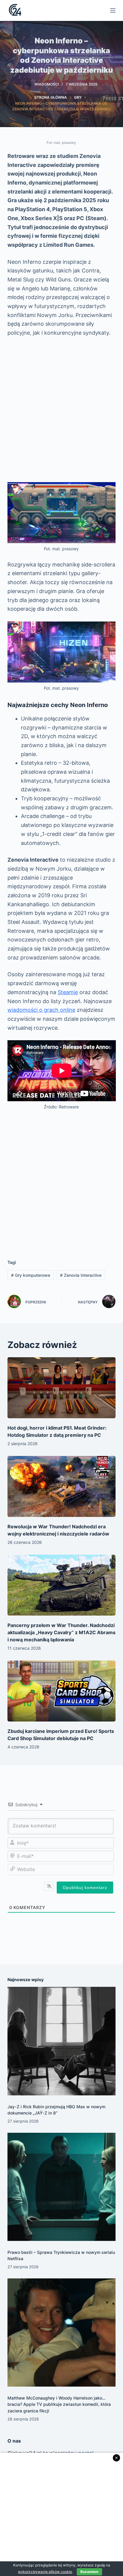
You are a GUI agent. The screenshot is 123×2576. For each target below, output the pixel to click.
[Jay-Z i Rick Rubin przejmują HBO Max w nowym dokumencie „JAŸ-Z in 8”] (62, 2041)
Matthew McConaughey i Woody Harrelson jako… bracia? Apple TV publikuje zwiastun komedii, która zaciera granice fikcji (59, 2404)
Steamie (68, 992)
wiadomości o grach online (41, 1010)
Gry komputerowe (31, 1275)
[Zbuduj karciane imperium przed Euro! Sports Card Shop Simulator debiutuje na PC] (62, 1691)
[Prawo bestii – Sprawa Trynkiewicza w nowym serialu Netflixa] (62, 2187)
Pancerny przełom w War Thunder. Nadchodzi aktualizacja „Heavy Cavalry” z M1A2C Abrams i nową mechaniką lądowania (61, 1632)
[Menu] (113, 10)
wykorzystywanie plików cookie (45, 2572)
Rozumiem (89, 2572)
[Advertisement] (61, 410)
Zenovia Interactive (81, 1275)
